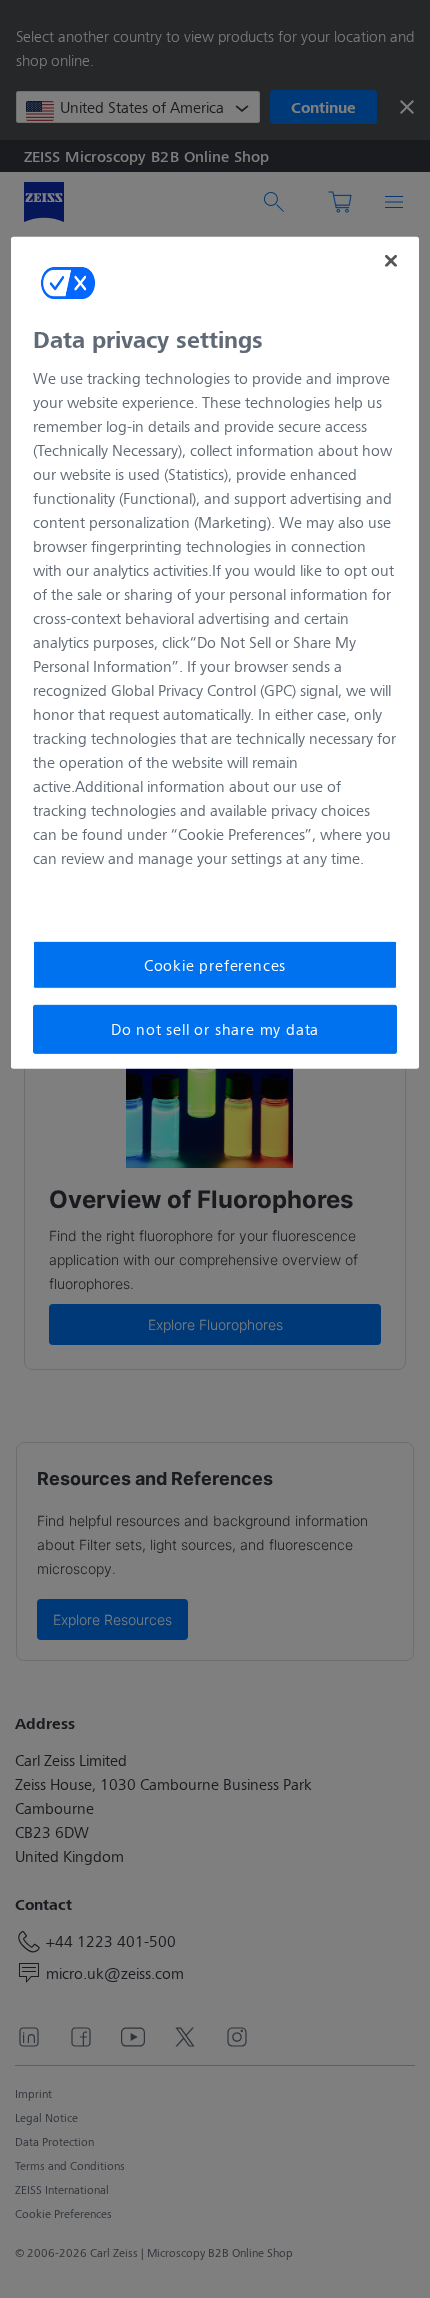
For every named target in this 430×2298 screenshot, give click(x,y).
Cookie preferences (215, 964)
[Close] (391, 261)
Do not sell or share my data (215, 1028)
